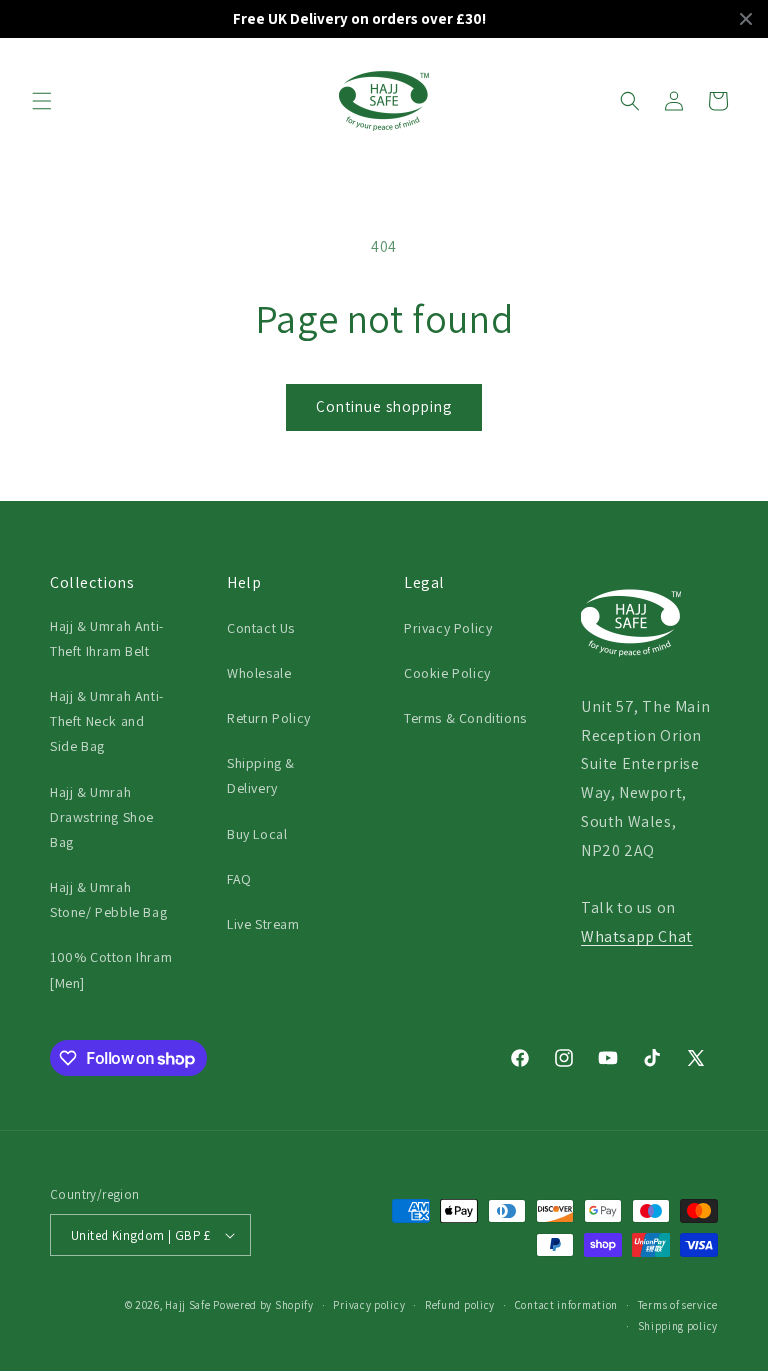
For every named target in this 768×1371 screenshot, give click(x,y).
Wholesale (259, 673)
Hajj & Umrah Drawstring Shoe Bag (102, 817)
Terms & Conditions (465, 718)
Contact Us (261, 628)
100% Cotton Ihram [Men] (111, 969)
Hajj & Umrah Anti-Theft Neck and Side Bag (107, 721)
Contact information (566, 1305)
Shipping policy (678, 1326)
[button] (42, 101)
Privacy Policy (448, 628)
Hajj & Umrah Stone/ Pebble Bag (108, 899)
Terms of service (678, 1305)
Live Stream (263, 924)
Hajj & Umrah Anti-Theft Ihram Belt (107, 638)
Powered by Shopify (263, 1305)
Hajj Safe (187, 1305)
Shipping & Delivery (261, 775)
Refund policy (460, 1305)
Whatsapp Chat (637, 936)
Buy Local (257, 834)
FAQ (239, 879)
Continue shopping (384, 406)
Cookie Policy (447, 673)
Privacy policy (369, 1305)
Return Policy (269, 718)
